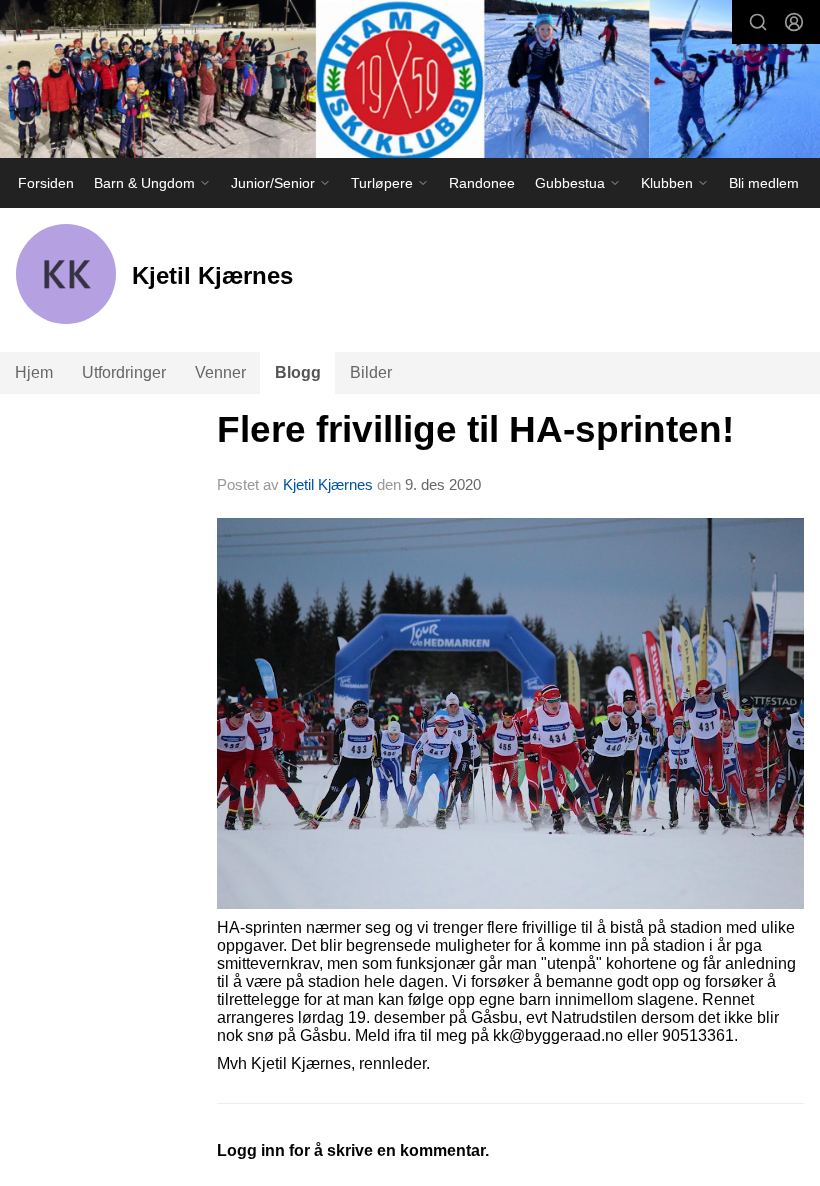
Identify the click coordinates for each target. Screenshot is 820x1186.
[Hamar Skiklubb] (410, 81)
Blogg (298, 372)
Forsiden (46, 183)
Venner (220, 372)
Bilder (371, 372)
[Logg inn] (794, 22)
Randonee (482, 183)
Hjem (34, 372)
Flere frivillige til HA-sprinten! (475, 429)
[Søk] (758, 22)
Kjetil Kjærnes (328, 484)
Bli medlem (764, 183)
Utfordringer (124, 372)
